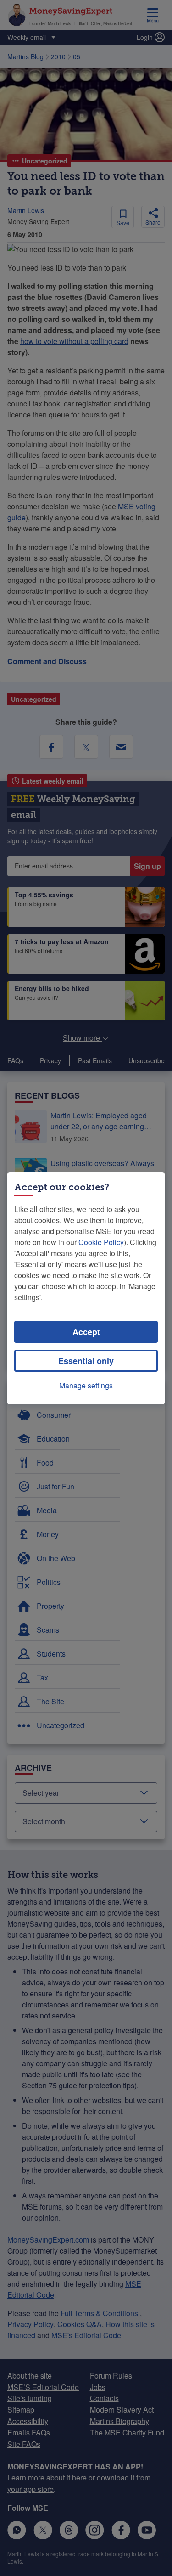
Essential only (86, 1361)
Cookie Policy (101, 1242)
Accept (86, 1332)
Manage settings (86, 1385)
